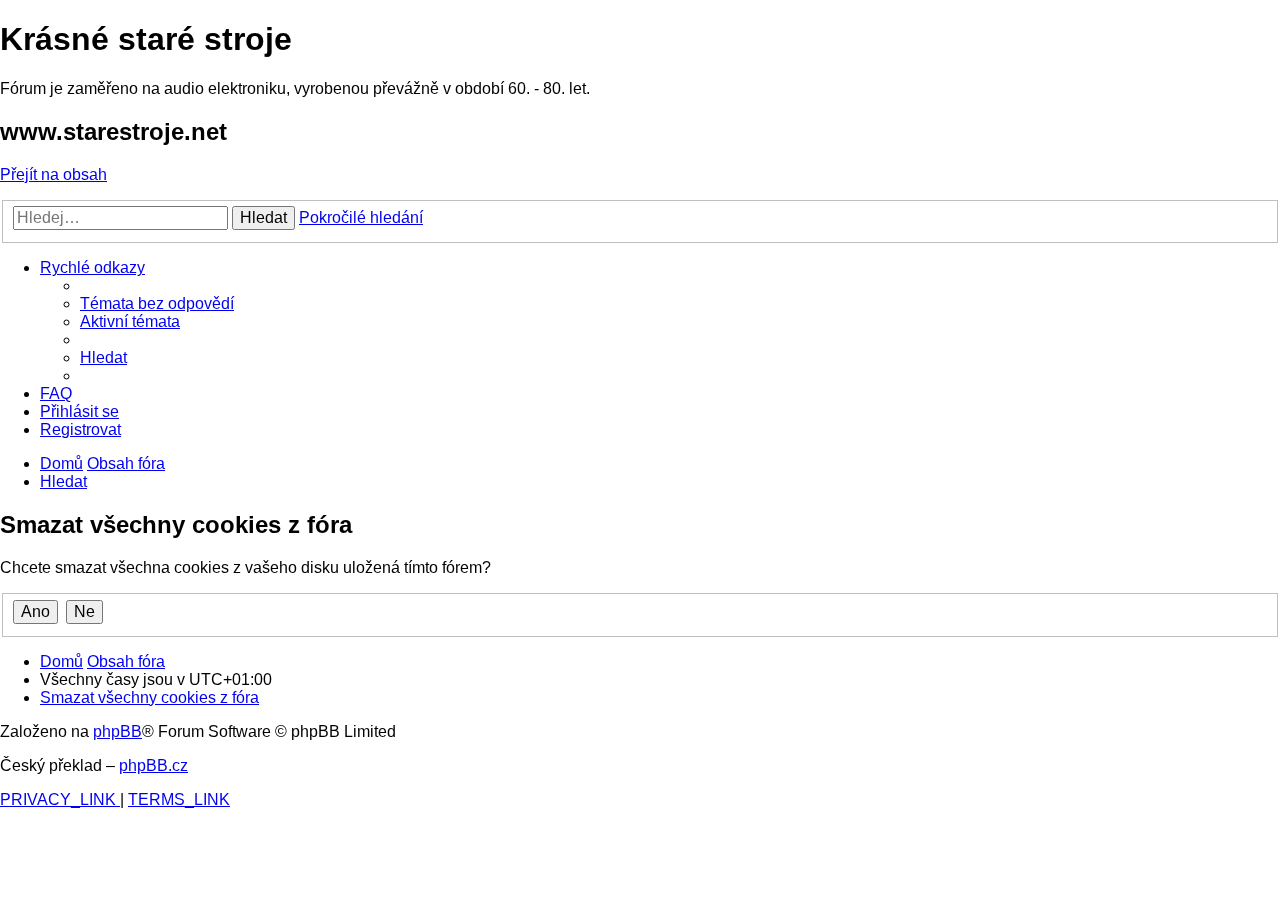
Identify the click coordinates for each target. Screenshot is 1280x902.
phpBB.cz (153, 765)
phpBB (117, 731)
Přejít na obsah (53, 174)
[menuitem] (157, 303)
